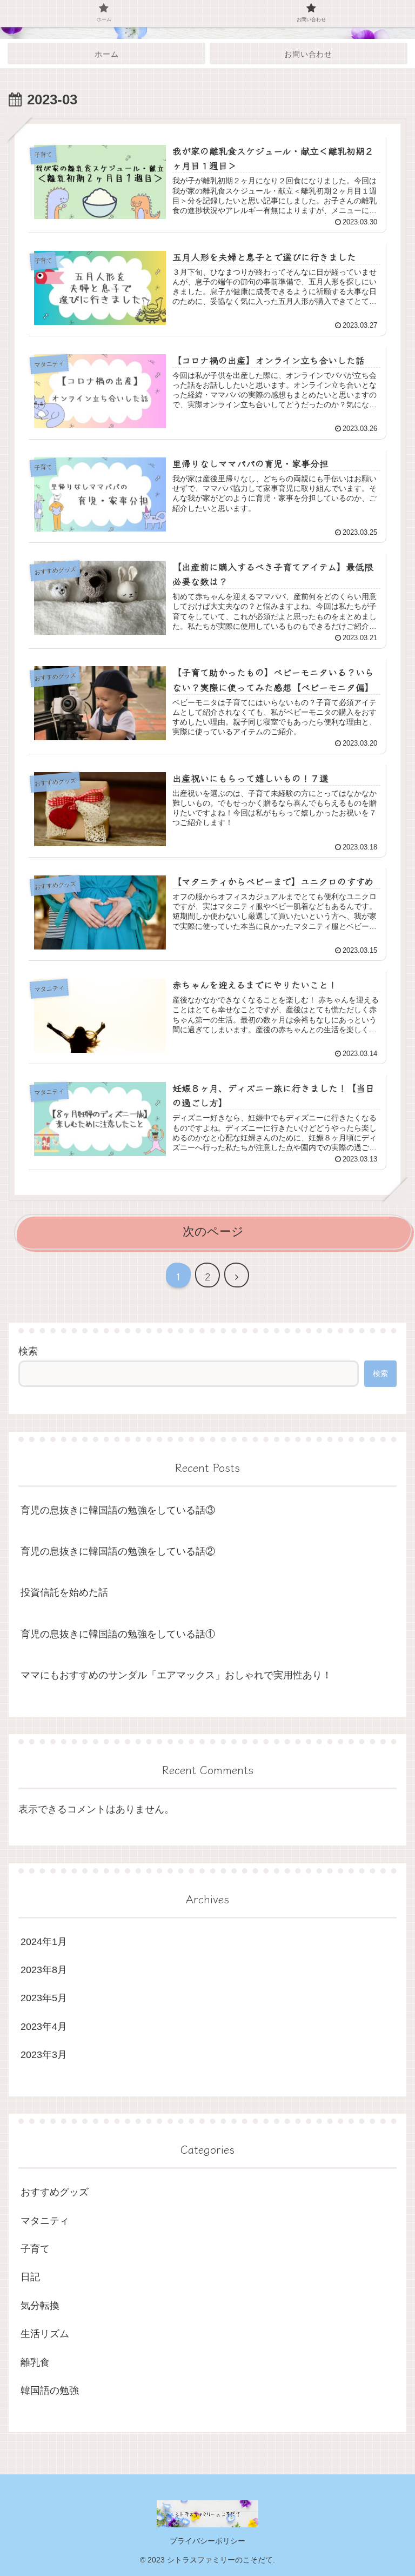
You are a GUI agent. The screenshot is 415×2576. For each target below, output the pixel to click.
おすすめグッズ (55, 2192)
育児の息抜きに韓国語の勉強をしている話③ (118, 1510)
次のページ (213, 1231)
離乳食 (35, 2362)
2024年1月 (44, 1942)
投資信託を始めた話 (64, 1592)
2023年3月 (44, 2055)
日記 (30, 2277)
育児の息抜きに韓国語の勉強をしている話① (118, 1634)
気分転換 (40, 2306)
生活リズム (45, 2334)
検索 (28, 1351)
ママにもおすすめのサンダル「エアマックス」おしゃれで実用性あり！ (176, 1675)
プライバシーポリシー (207, 2541)
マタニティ (45, 2221)
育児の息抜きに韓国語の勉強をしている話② (118, 1551)
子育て (35, 2249)
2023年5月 (44, 1998)
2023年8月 (44, 1970)
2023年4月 (44, 2027)
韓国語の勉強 (50, 2391)
